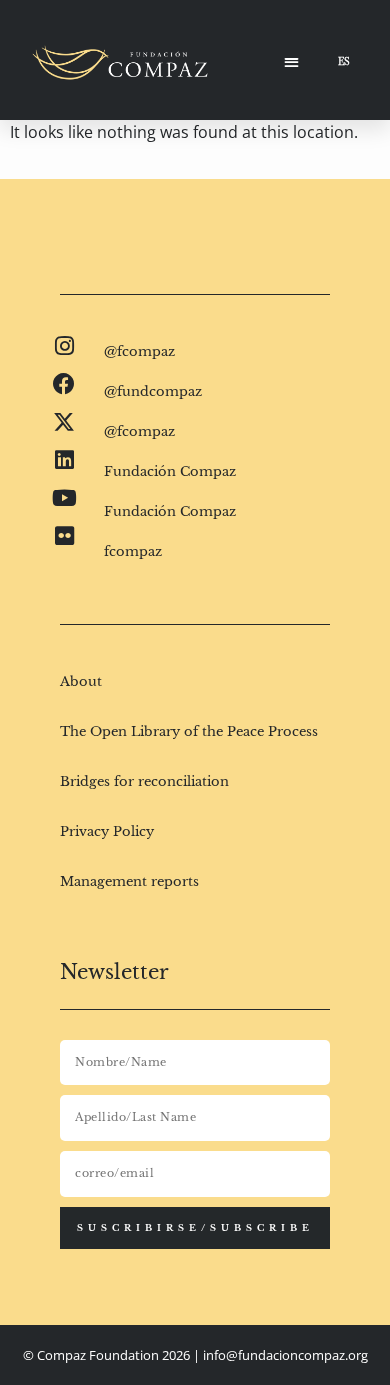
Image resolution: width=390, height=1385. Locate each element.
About (81, 681)
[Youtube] (64, 498)
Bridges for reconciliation (144, 781)
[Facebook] (64, 384)
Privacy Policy (107, 831)
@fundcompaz (153, 391)
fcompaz (133, 551)
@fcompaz (139, 351)
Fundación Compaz (170, 471)
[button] (291, 61)
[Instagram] (64, 346)
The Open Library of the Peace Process (189, 731)
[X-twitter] (64, 422)
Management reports (129, 881)
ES (344, 61)
